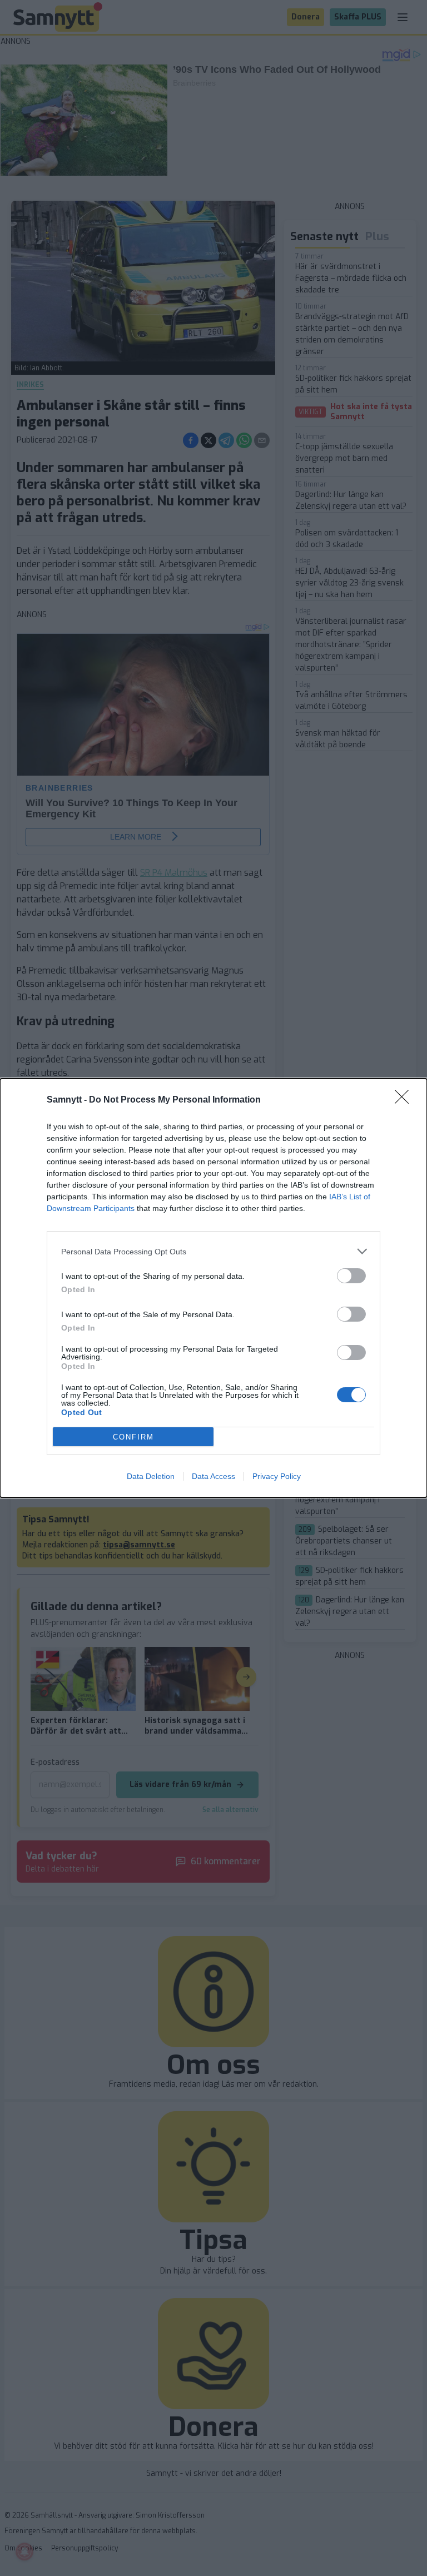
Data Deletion (151, 1476)
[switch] (351, 1276)
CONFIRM (133, 1437)
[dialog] (213, 1288)
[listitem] (213, 1251)
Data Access (213, 1476)
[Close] (405, 1100)
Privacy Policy (277, 1476)
